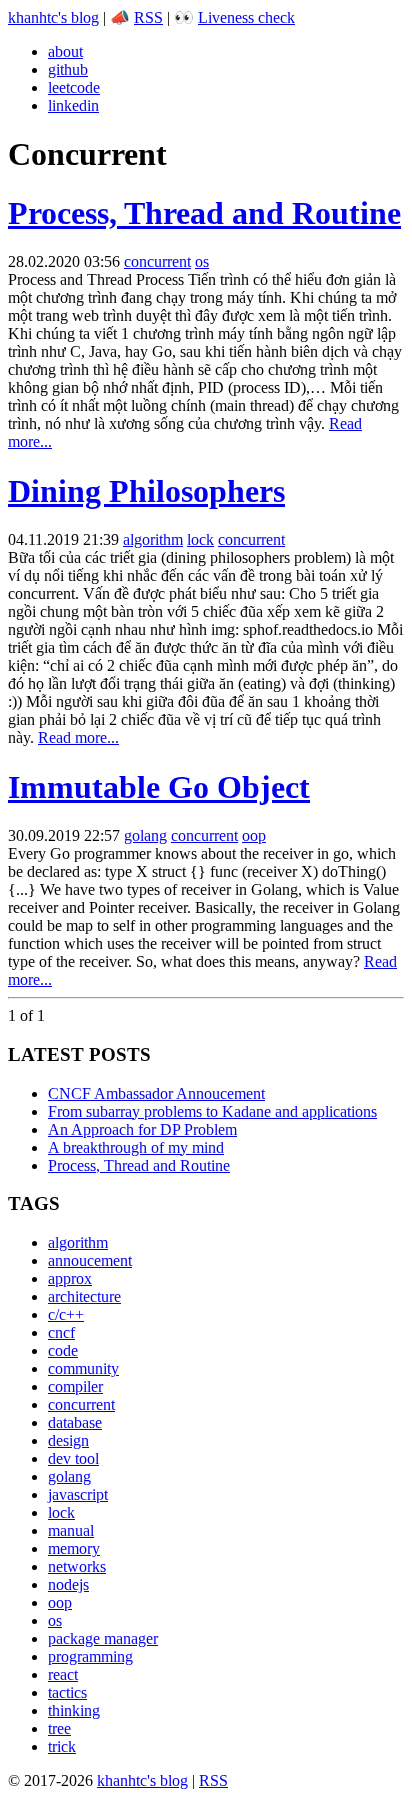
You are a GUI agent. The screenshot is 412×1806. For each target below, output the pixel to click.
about (65, 51)
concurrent (157, 261)
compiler (75, 1386)
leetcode (74, 87)
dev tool (73, 1458)
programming (90, 1656)
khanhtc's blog (53, 17)
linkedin (73, 105)
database (75, 1422)
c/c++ (66, 1314)
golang (145, 835)
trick (62, 1746)
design (68, 1440)
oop (254, 835)
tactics (67, 1692)
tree (59, 1728)
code (63, 1350)
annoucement (90, 1260)
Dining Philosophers (146, 491)
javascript (78, 1494)
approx (70, 1278)
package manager (103, 1638)
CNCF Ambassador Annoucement (156, 1093)
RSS (148, 17)
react (63, 1674)
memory (74, 1548)
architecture (84, 1296)
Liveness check (246, 17)
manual (71, 1530)
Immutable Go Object (159, 787)
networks (77, 1566)
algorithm (153, 539)
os (202, 261)
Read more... (78, 737)
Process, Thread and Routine (204, 213)
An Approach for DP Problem (142, 1129)
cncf (61, 1332)
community (83, 1368)
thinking (74, 1710)
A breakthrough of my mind (136, 1147)
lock (200, 539)
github (68, 69)
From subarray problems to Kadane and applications (212, 1111)
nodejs (68, 1584)
